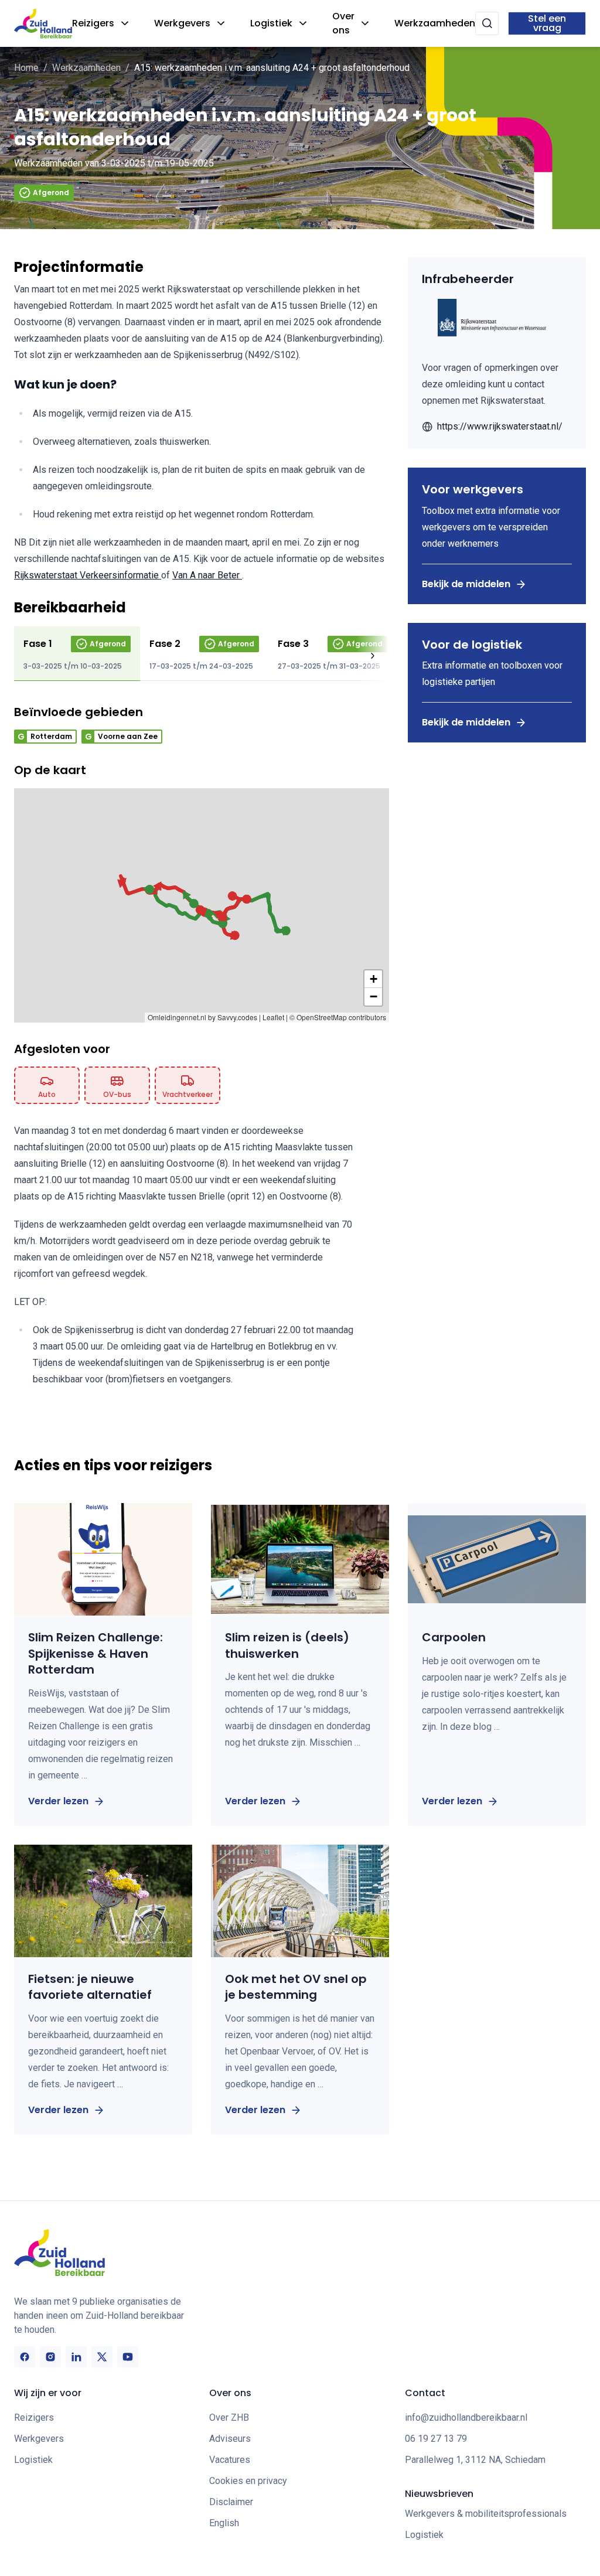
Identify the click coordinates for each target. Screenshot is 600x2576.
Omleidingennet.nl (177, 1017)
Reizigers (93, 23)
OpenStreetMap (322, 1017)
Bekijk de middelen (466, 584)
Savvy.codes (237, 1017)
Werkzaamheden (435, 23)
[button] (149, 890)
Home (26, 68)
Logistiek (271, 23)
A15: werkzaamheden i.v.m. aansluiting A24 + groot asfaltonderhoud (272, 68)
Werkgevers (182, 23)
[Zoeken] (487, 23)
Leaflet (273, 1017)
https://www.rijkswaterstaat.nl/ (500, 426)
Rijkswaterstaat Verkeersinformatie (88, 575)
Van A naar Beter (207, 575)
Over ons (343, 23)
